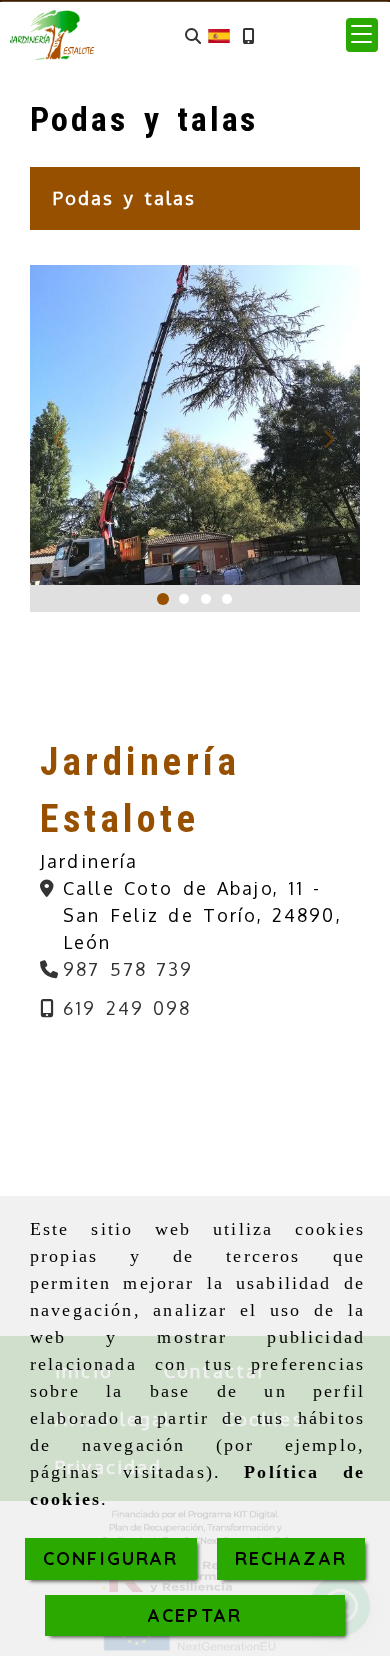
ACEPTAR (195, 1615)
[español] (219, 34)
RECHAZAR (291, 1558)
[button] (362, 35)
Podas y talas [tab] (125, 198)
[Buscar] (193, 35)
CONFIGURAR (111, 1558)
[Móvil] (248, 35)
